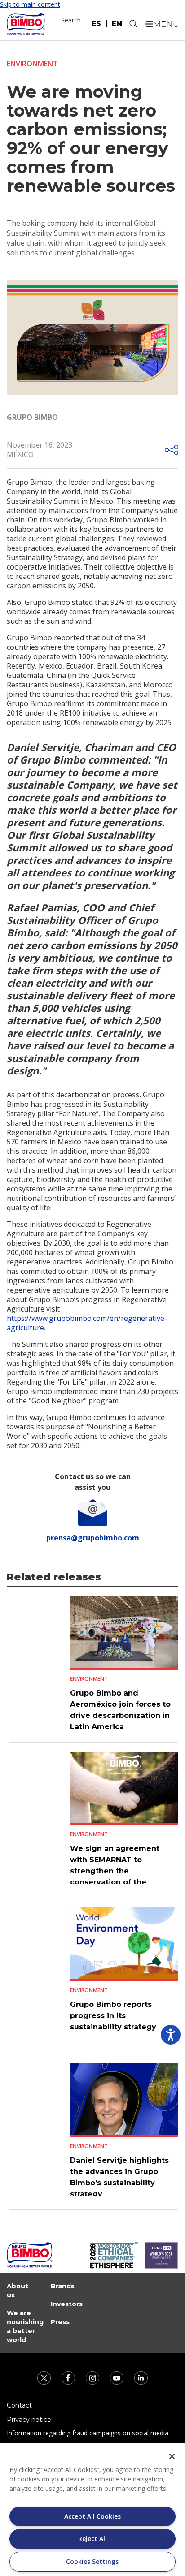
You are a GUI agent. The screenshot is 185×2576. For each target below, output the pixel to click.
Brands (63, 2286)
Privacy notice (29, 2420)
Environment (32, 64)
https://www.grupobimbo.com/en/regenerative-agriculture (87, 1323)
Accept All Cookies (92, 2516)
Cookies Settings (92, 2561)
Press (60, 2322)
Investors (67, 2304)
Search (71, 20)
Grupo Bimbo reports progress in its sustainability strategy (113, 2016)
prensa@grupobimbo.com (93, 1538)
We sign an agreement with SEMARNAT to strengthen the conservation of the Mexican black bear (115, 1871)
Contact (19, 2405)
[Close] (172, 2456)
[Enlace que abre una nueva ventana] (45, 2377)
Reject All (92, 2539)
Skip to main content (30, 4)
